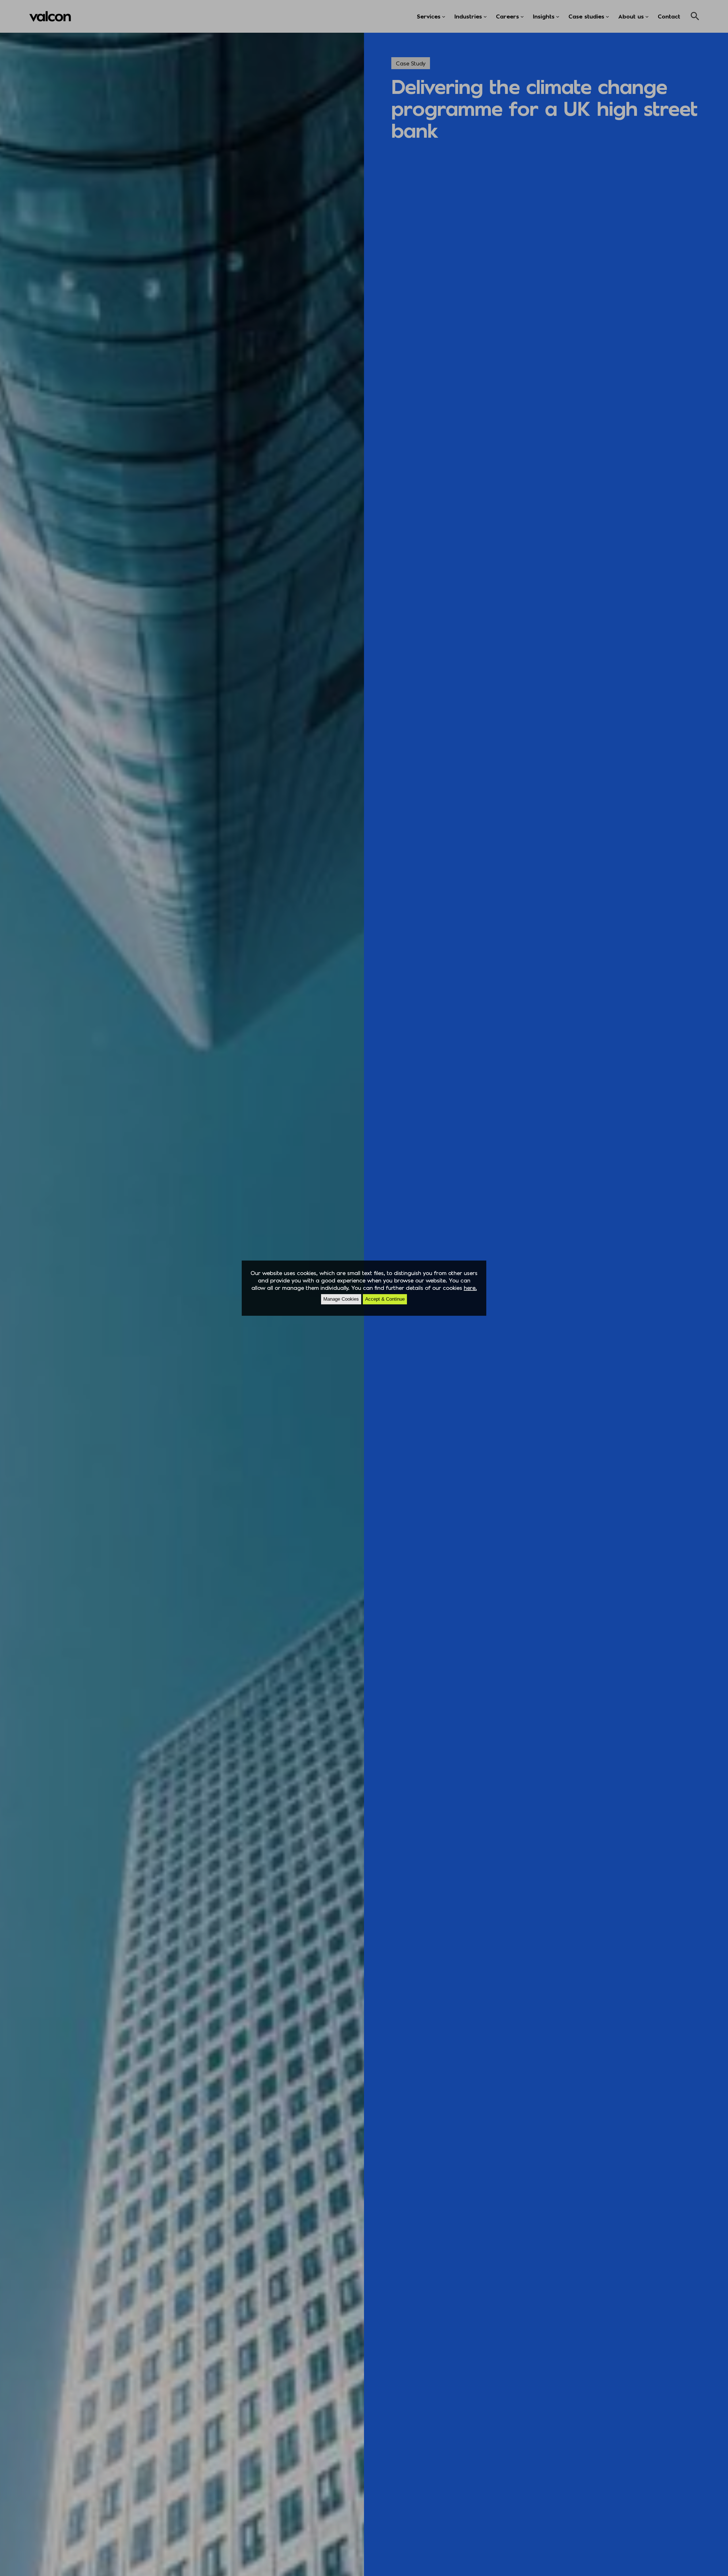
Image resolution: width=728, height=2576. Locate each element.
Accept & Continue (385, 1299)
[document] (364, 1288)
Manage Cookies (341, 1299)
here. (470, 1288)
